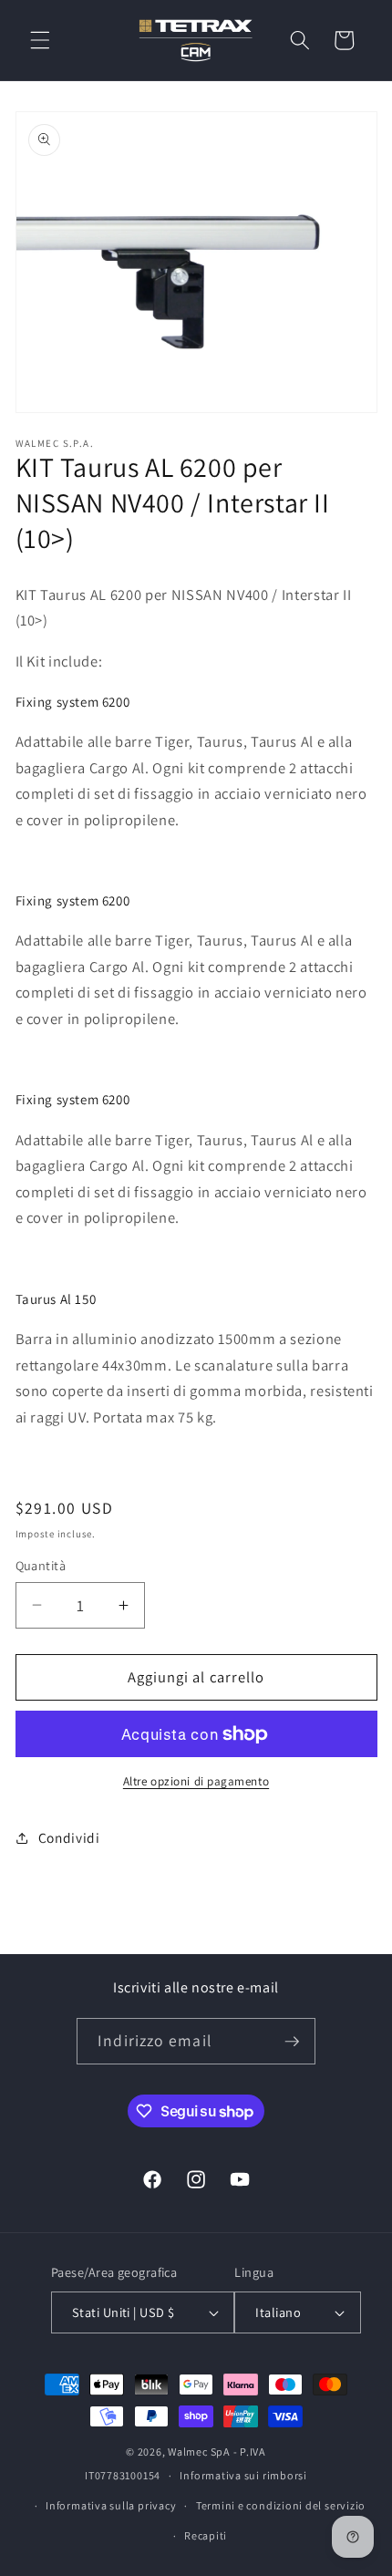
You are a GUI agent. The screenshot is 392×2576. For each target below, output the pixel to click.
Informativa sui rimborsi (243, 2475)
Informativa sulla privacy (111, 2505)
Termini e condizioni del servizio (281, 2505)
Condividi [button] (69, 1837)
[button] (40, 40)
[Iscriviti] (292, 2042)
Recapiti (206, 2535)
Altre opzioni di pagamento (196, 1781)
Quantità (41, 1565)
